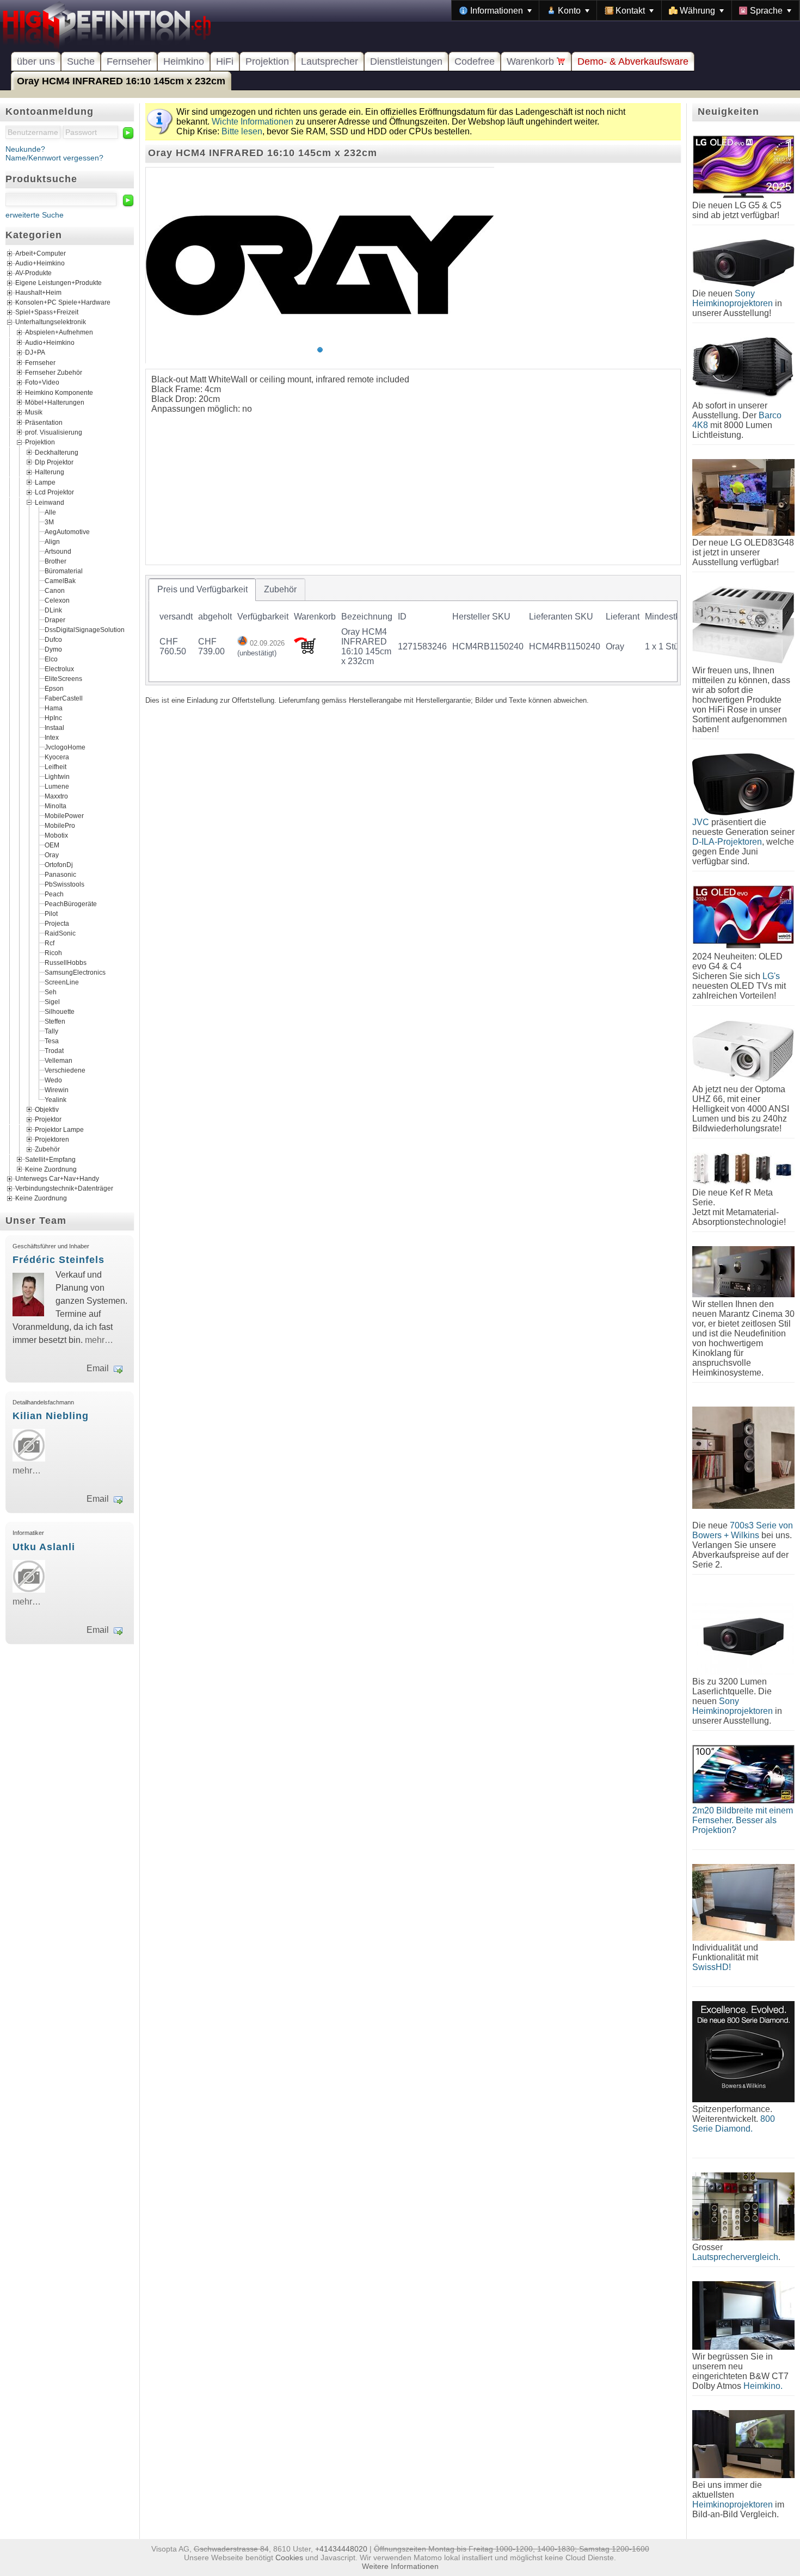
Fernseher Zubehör (54, 372)
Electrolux (59, 668)
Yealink (56, 1099)
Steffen (55, 1021)
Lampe (45, 482)
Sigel (52, 1001)
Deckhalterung (57, 452)
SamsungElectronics (75, 972)
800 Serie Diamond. (734, 2124)
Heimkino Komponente (59, 392)
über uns (36, 61)
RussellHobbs (66, 962)
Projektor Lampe (59, 1129)
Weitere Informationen (400, 2566)
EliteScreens (63, 678)
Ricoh (53, 952)
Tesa (52, 1041)
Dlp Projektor (54, 462)
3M (49, 522)
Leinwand (50, 502)
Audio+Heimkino (40, 264)
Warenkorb (532, 61)
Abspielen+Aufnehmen (59, 332)
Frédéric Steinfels (59, 1260)
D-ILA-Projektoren (727, 842)
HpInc (53, 717)
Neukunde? (25, 149)
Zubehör (47, 1149)
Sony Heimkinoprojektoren (733, 298)
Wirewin (57, 1089)
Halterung (50, 472)
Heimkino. (763, 2386)
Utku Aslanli (44, 1547)
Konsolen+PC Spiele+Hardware (63, 303)
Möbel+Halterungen (55, 403)
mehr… (99, 1340)
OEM (52, 845)
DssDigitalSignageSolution (85, 629)
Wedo (53, 1080)
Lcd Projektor (54, 492)
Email (98, 1368)
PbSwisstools (64, 884)
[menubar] (626, 10)
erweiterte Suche (35, 215)
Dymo (53, 649)
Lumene (57, 786)
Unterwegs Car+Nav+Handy (57, 1179)
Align (52, 541)
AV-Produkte (33, 274)
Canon (55, 590)
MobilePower (64, 815)
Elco (51, 659)
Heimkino (184, 61)
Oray (52, 854)
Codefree (475, 61)
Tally (51, 1031)
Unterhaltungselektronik (51, 323)
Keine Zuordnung (51, 1169)
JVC (701, 822)
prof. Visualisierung (54, 432)
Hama (54, 708)
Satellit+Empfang (50, 1159)
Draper (55, 620)
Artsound (58, 551)
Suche (81, 61)
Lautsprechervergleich (735, 2257)
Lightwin (57, 776)
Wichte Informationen (253, 122)
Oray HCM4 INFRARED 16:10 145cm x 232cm (121, 81)
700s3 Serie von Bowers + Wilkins (743, 1530)
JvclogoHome (65, 747)
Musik (34, 412)
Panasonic (60, 874)
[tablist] (413, 630)
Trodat (54, 1050)
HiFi (225, 61)
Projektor (48, 1119)
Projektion (267, 61)
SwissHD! (712, 1967)
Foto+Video (42, 382)
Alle (50, 512)
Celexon (57, 600)
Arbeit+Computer (41, 254)
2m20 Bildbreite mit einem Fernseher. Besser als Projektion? (743, 1820)
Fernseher (129, 61)
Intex (52, 737)
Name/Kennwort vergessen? (54, 158)
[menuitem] (496, 10)
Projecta (57, 923)
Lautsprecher (330, 61)
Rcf (50, 943)
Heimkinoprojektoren (733, 2504)
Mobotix (56, 835)
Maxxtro (56, 796)
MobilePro (60, 825)
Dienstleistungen (406, 61)
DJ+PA (35, 352)
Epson (54, 688)
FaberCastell (64, 698)
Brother (56, 561)
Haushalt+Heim (38, 293)
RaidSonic (60, 933)
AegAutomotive (67, 531)
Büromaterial (64, 571)
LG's (771, 976)
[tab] (202, 590)
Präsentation (44, 422)
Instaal (54, 727)
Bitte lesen (242, 131)
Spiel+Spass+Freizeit (47, 313)
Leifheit (56, 766)
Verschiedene (65, 1070)
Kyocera (57, 757)
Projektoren (52, 1140)
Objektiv (47, 1109)
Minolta (56, 806)
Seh (51, 992)
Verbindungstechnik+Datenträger (64, 1189)
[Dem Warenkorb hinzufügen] (305, 651)
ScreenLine (62, 982)
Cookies (289, 2558)
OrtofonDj (59, 864)
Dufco (53, 639)
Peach (54, 894)
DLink (53, 610)
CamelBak (60, 580)
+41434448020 (341, 2549)
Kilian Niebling (51, 1416)
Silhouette (60, 1011)
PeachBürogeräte (71, 903)
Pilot (51, 913)
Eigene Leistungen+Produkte (59, 283)
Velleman (59, 1060)
